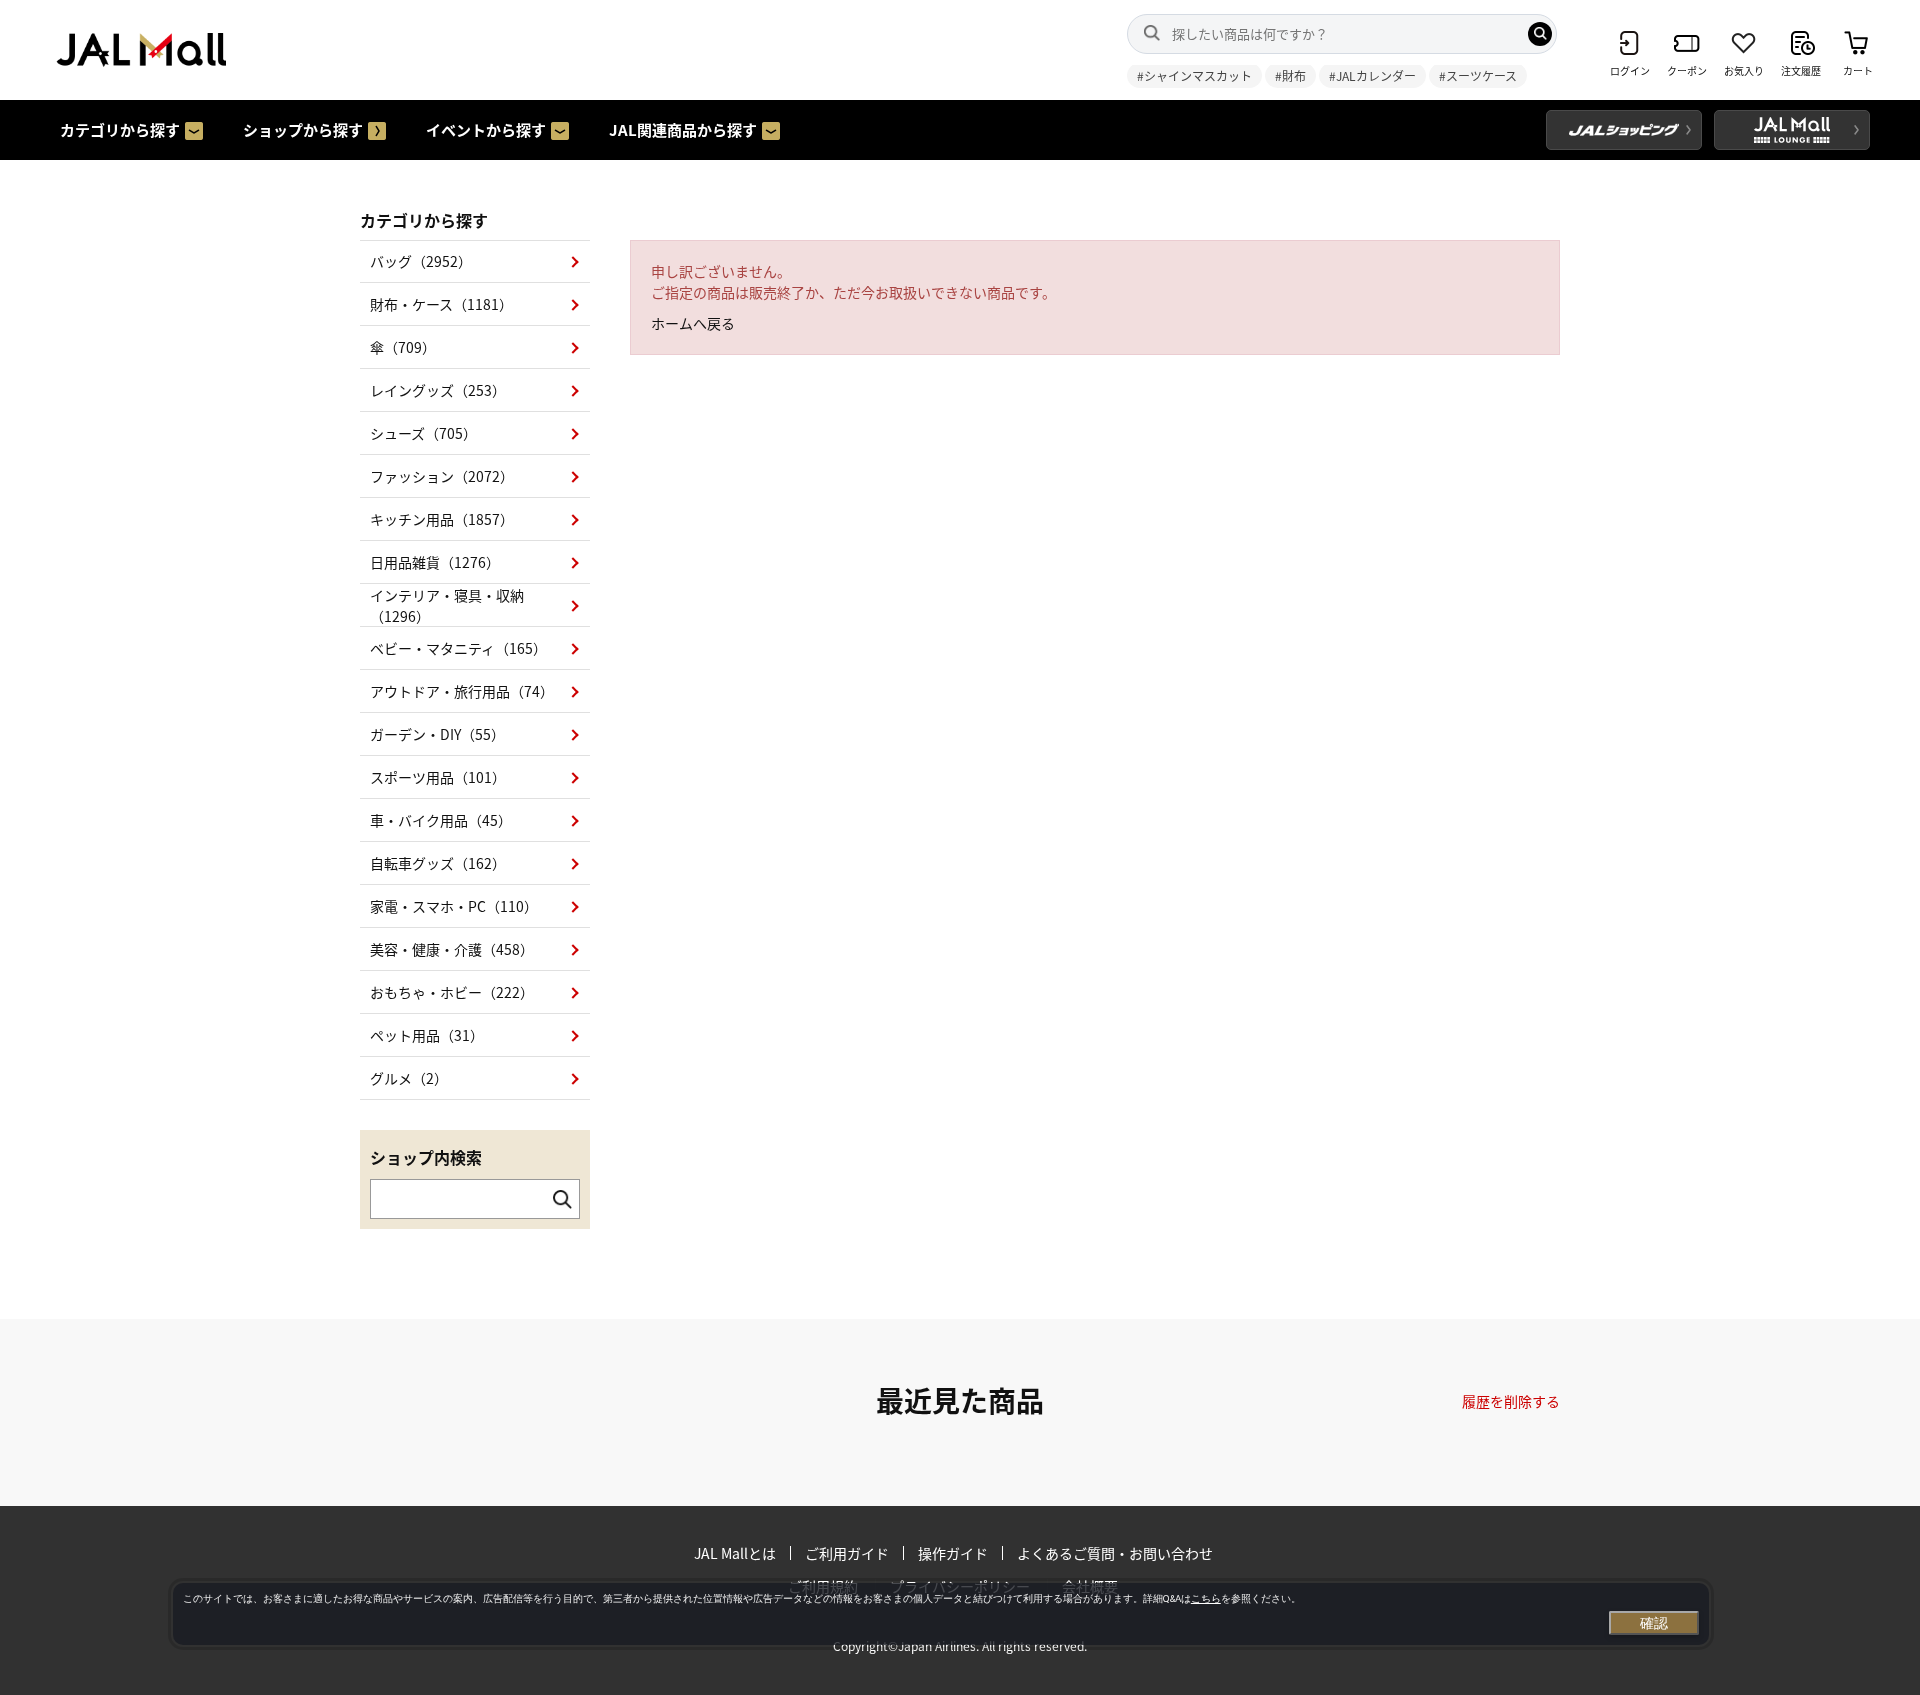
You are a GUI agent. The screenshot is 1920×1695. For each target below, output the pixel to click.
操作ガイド (953, 1553)
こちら (1206, 1598)
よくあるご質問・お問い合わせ (1115, 1553)
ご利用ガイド (847, 1553)
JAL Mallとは (735, 1553)
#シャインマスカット (1194, 75)
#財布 (1290, 75)
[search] (1540, 34)
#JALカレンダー (1372, 75)
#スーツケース (1478, 75)
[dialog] (941, 1614)
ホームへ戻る (693, 323)
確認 (1654, 1623)
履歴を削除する (1511, 1401)
